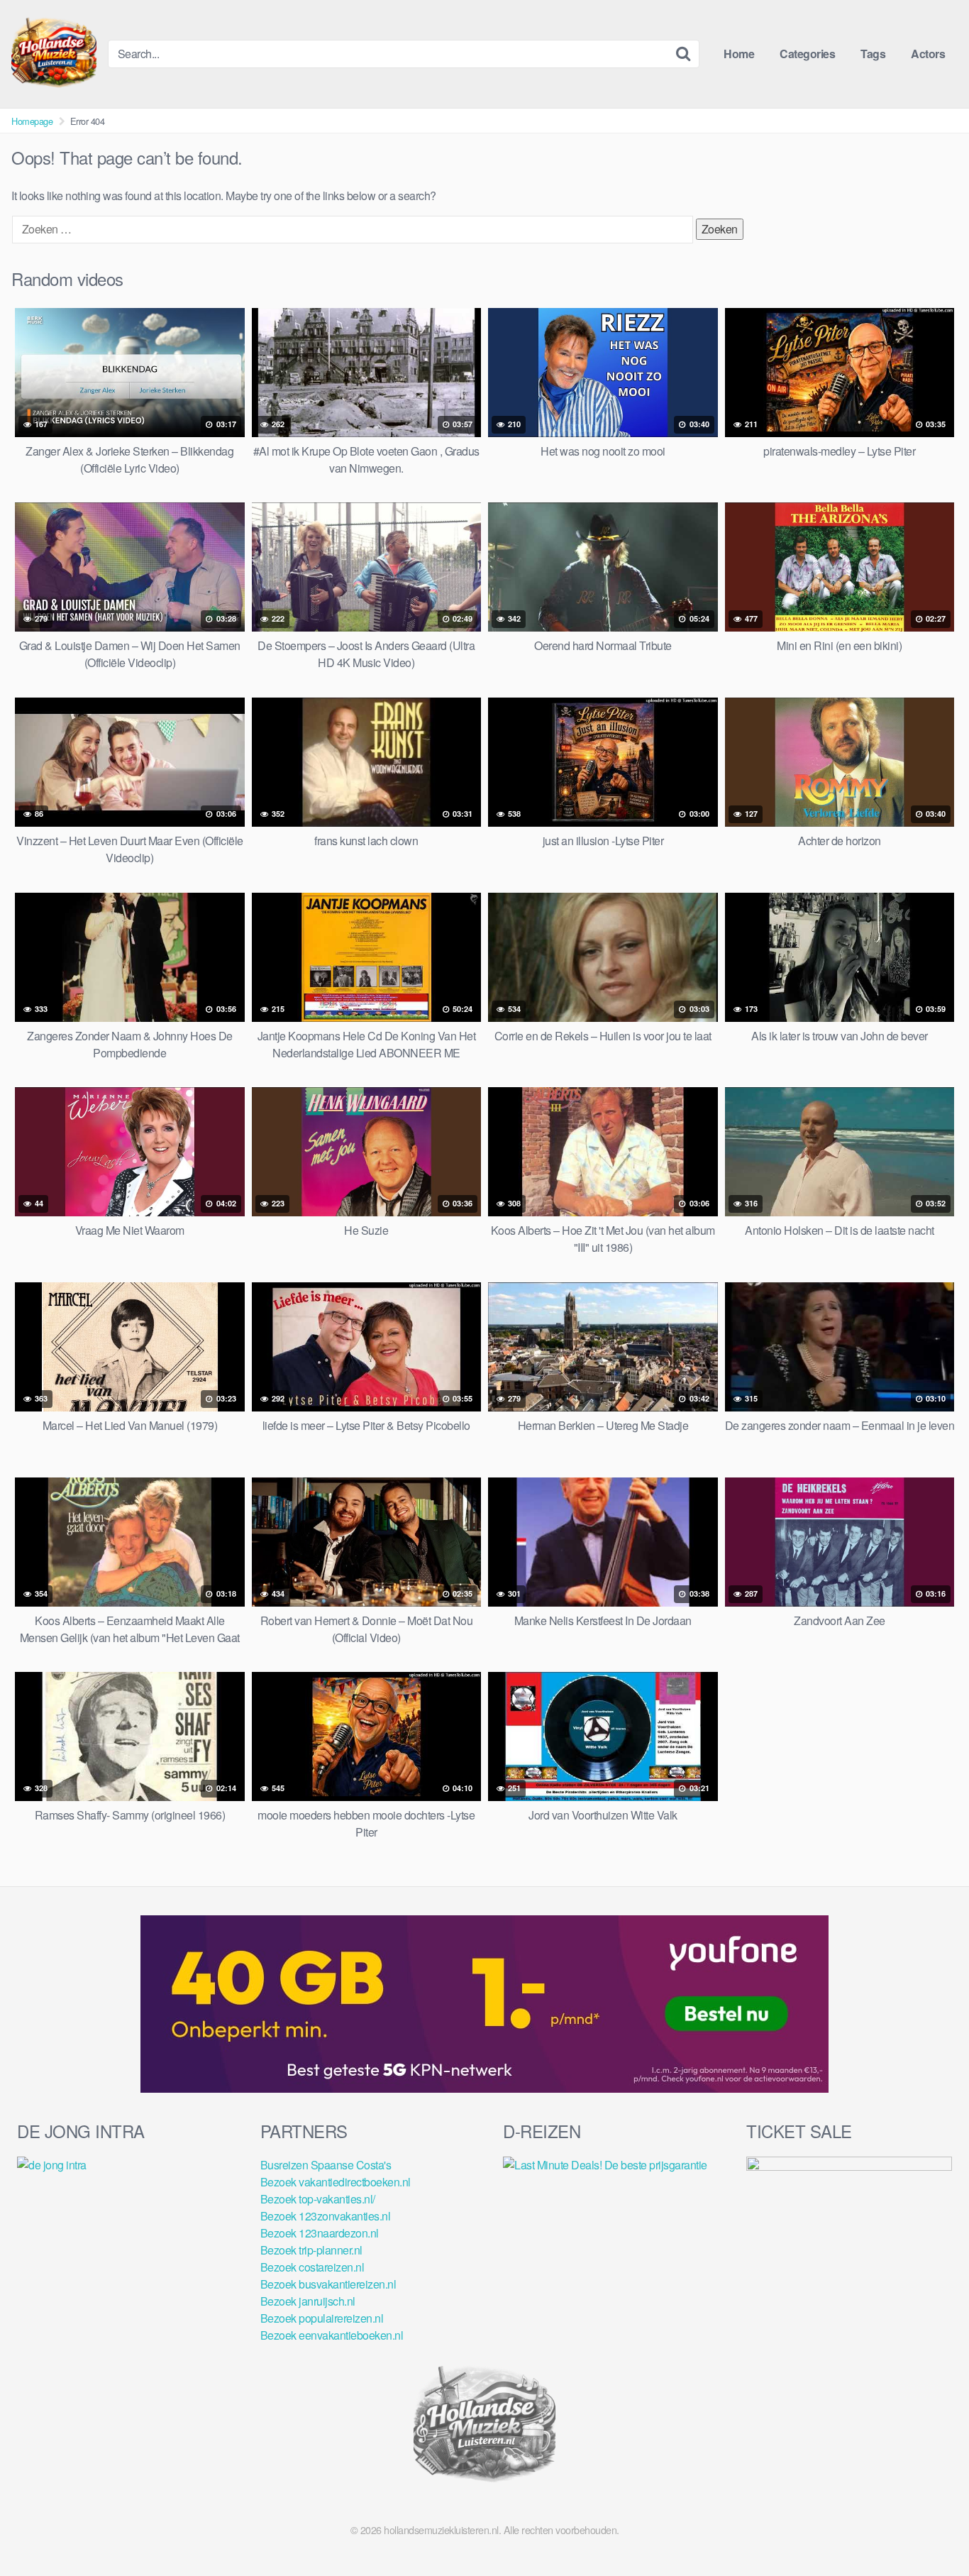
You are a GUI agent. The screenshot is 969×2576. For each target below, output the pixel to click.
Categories (807, 54)
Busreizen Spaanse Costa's (326, 2165)
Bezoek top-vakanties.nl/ (318, 2199)
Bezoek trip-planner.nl (311, 2250)
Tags (873, 54)
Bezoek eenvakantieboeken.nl (332, 2335)
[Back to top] (930, 2531)
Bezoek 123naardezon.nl (320, 2233)
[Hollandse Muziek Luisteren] (54, 54)
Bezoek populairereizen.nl (322, 2318)
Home (739, 54)
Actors (928, 54)
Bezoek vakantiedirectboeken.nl (336, 2182)
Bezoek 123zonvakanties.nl (326, 2216)
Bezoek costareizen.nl (312, 2267)
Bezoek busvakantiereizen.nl (328, 2284)
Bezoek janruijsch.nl (308, 2301)
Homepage (32, 121)
